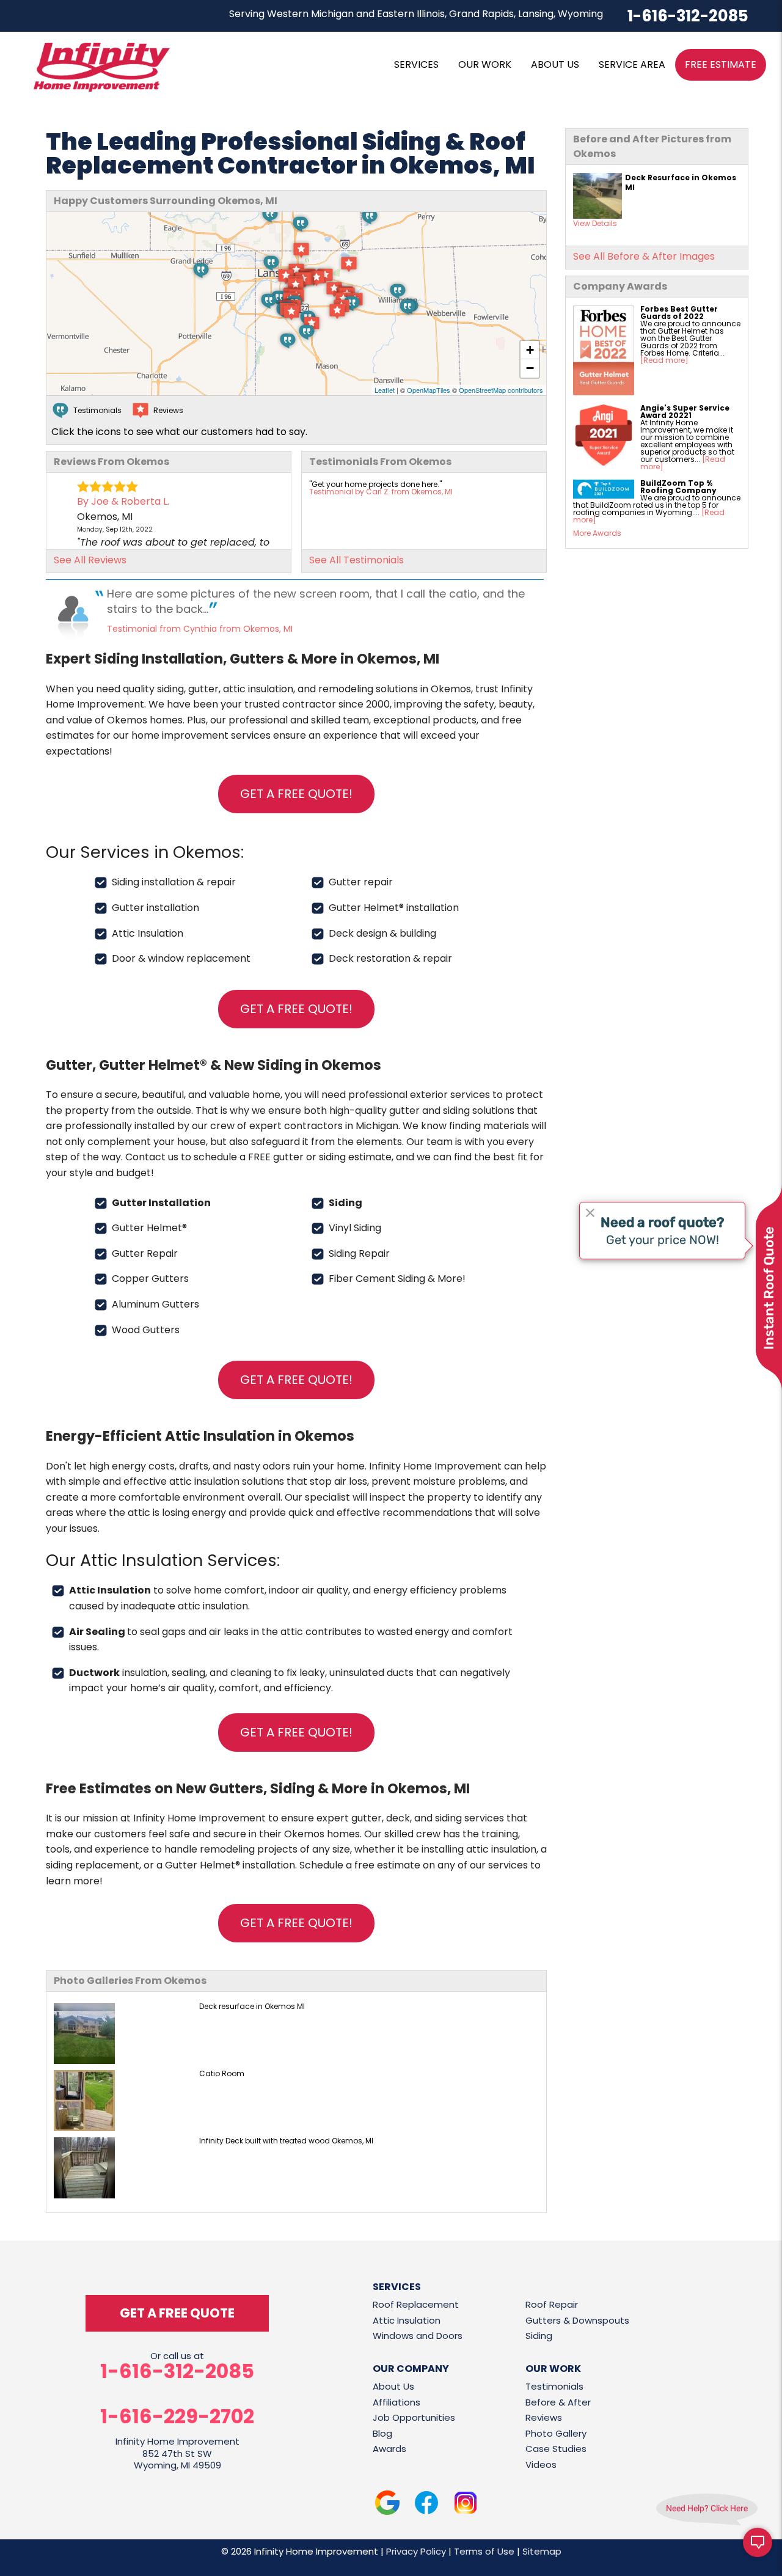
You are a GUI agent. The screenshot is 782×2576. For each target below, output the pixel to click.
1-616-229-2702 (177, 2417)
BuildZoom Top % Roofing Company (678, 487)
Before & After (558, 2402)
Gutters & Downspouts (577, 2320)
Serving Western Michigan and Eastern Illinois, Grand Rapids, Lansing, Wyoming (416, 14)
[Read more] (664, 360)
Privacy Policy (416, 2551)
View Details (595, 223)
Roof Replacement (416, 2304)
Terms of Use (484, 2551)
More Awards (597, 533)
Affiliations (396, 2402)
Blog (382, 2433)
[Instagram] (466, 2505)
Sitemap (542, 2551)
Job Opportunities (414, 2417)
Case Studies (556, 2449)
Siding (539, 2336)
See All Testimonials (356, 560)
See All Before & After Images (644, 256)
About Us (393, 2386)
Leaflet (385, 390)
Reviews (544, 2417)
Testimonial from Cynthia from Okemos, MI (200, 629)
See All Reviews (90, 560)
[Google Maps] (387, 2505)
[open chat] (758, 2552)
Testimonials (554, 2386)
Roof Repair (552, 2304)
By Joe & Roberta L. (123, 501)
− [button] (530, 368)
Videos (541, 2464)
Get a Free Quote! (296, 794)
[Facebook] (426, 2505)
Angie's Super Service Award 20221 (685, 412)
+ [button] (530, 350)
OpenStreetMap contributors (501, 390)
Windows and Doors (418, 2336)
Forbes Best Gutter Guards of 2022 (679, 313)
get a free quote (177, 2313)
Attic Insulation (407, 2320)
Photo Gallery (556, 2433)
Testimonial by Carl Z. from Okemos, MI (381, 492)
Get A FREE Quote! (296, 1009)
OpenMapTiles (429, 390)
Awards (389, 2449)
